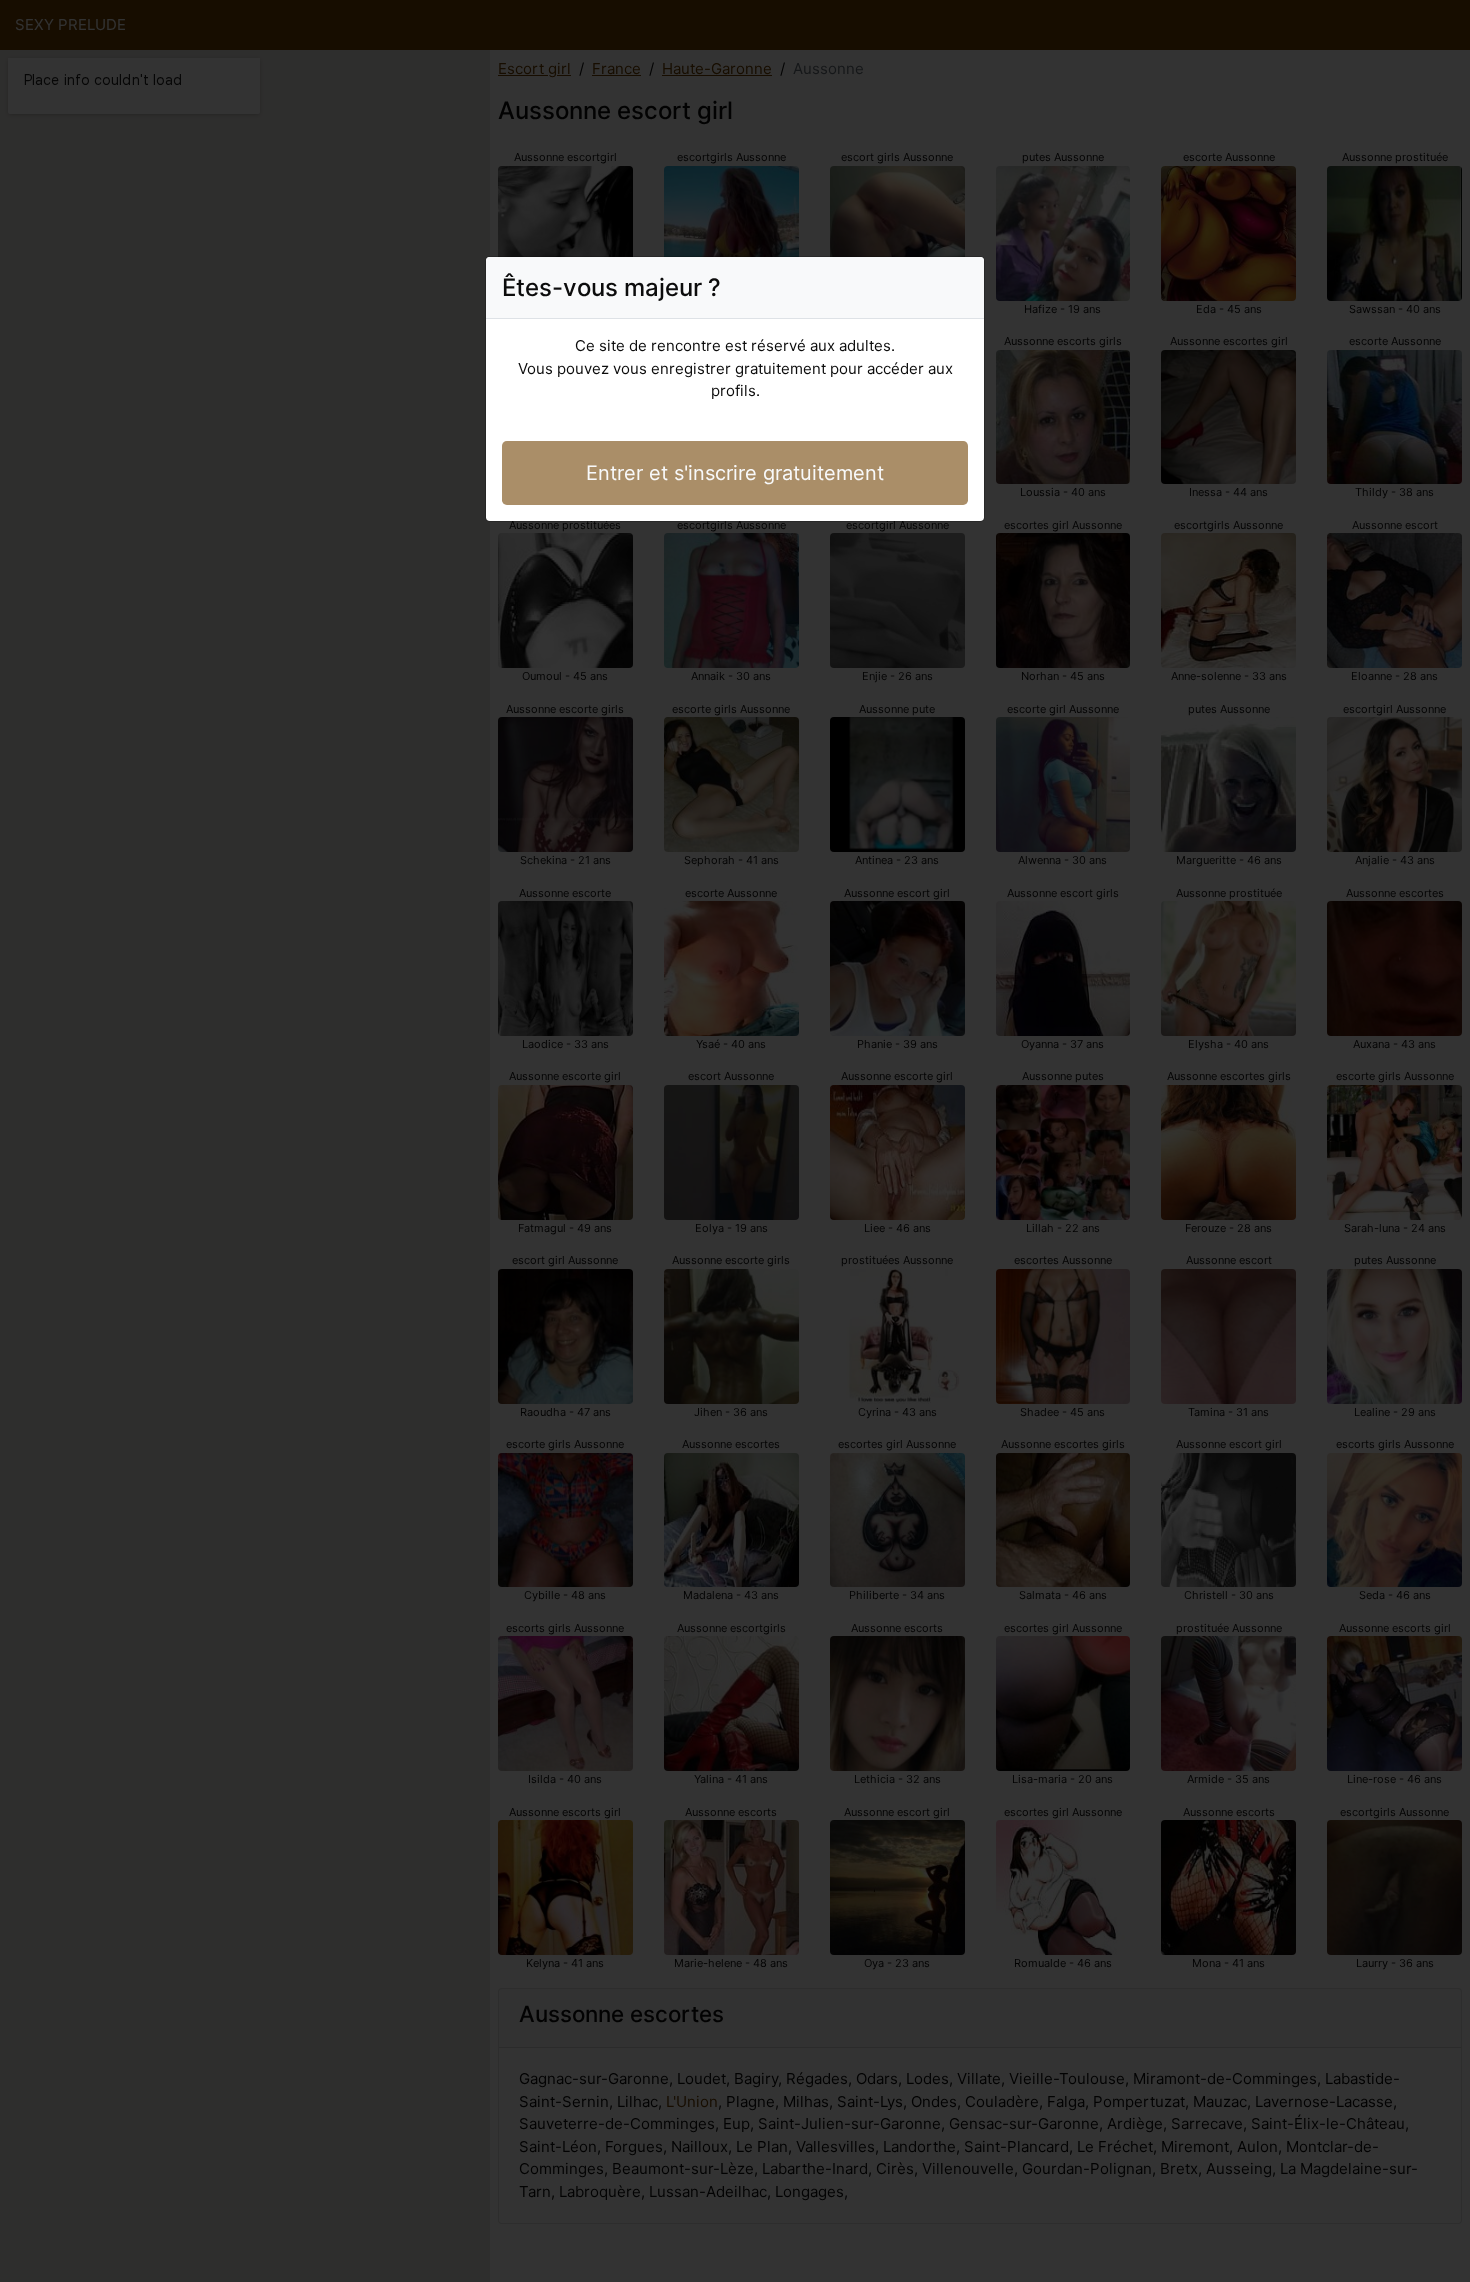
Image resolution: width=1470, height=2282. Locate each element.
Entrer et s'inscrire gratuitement (735, 473)
